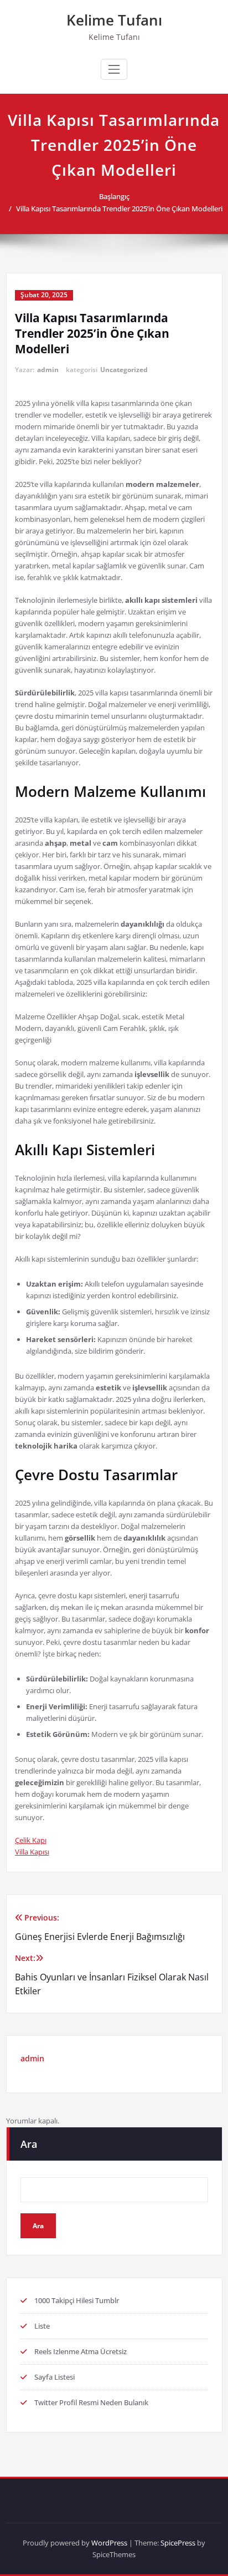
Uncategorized (124, 370)
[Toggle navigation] (114, 69)
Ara (29, 2144)
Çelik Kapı (31, 1840)
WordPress (109, 2543)
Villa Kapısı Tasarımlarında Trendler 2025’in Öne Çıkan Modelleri (119, 209)
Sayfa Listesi (55, 2377)
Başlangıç (114, 196)
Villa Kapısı (32, 1852)
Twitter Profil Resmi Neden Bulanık (91, 2402)
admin (48, 370)
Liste (42, 2326)
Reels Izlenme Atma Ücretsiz (81, 2351)
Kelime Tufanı (114, 20)
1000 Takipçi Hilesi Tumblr (77, 2300)
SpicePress (178, 2543)
